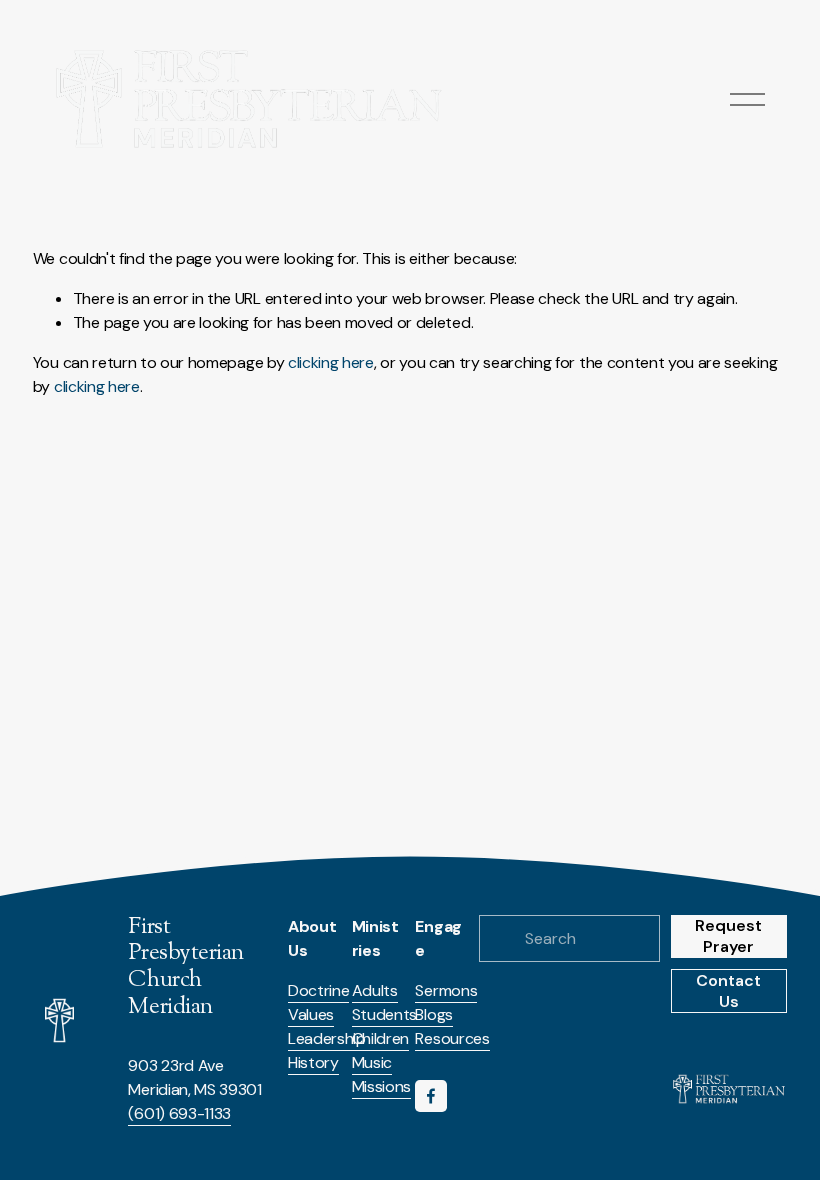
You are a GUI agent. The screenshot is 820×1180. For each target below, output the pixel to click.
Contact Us (728, 991)
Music (372, 1062)
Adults (375, 990)
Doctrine (318, 990)
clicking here (331, 362)
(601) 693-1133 (179, 1113)
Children (380, 1038)
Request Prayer (728, 936)
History (313, 1062)
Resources (452, 1038)
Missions (381, 1086)
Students (384, 1014)
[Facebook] (431, 1096)
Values (311, 1014)
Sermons (446, 990)
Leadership (327, 1038)
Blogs (433, 1014)
